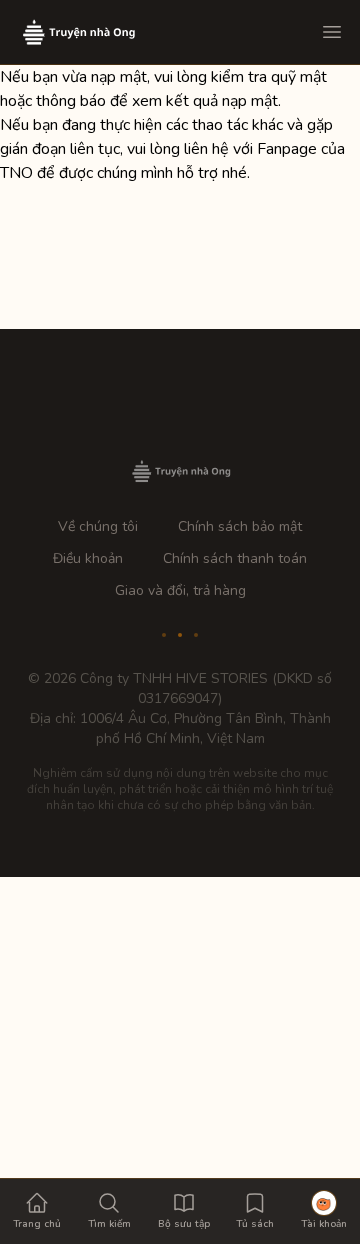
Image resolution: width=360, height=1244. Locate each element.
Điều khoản (88, 558)
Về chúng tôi (98, 526)
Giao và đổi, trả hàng (180, 590)
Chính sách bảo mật (240, 526)
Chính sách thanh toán (235, 558)
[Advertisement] (180, 1057)
